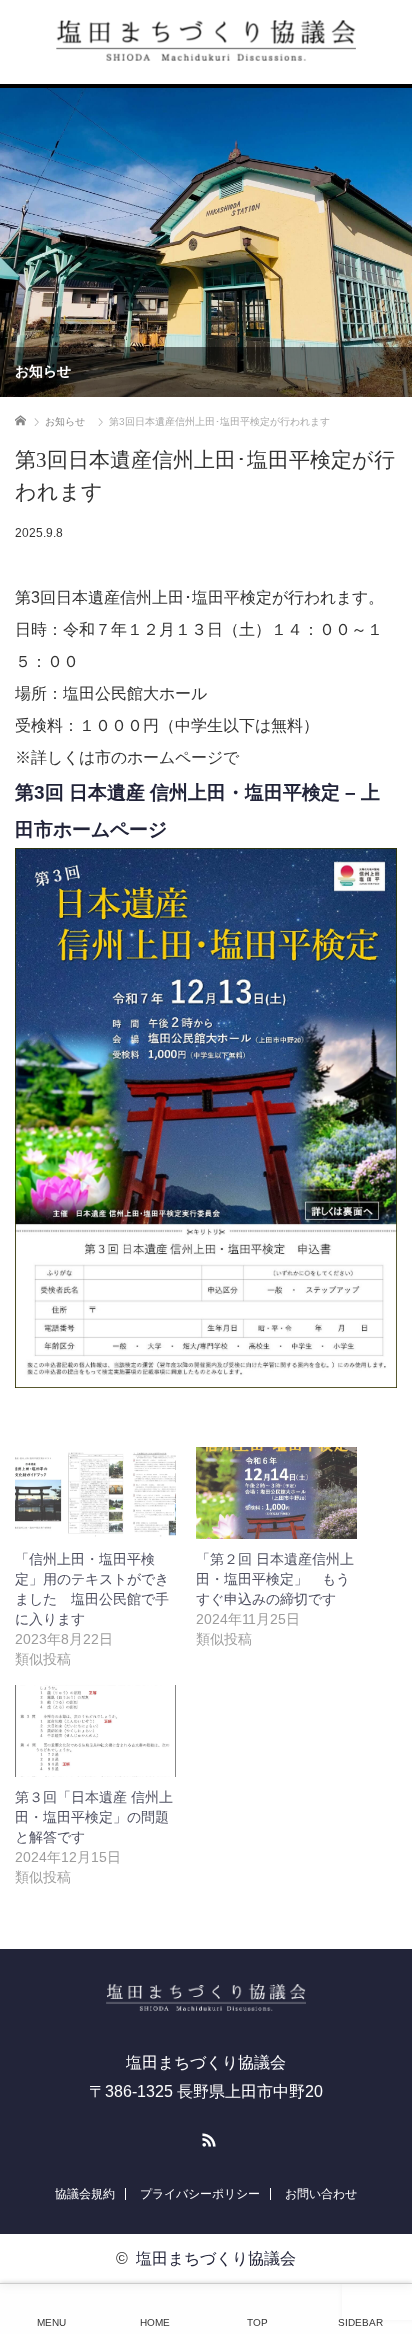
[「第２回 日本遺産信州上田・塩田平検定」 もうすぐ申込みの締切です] (276, 1493)
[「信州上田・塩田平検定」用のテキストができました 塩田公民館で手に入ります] (95, 1493)
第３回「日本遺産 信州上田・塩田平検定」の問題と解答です (94, 1817)
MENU (51, 2322)
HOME (155, 2322)
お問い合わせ (321, 2194)
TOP (257, 2322)
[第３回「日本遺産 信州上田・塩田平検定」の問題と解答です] (95, 1731)
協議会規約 (85, 2194)
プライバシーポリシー (200, 2194)
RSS (206, 2137)
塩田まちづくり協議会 (216, 2258)
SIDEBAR (360, 2322)
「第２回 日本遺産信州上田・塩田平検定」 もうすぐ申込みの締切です (275, 1579)
